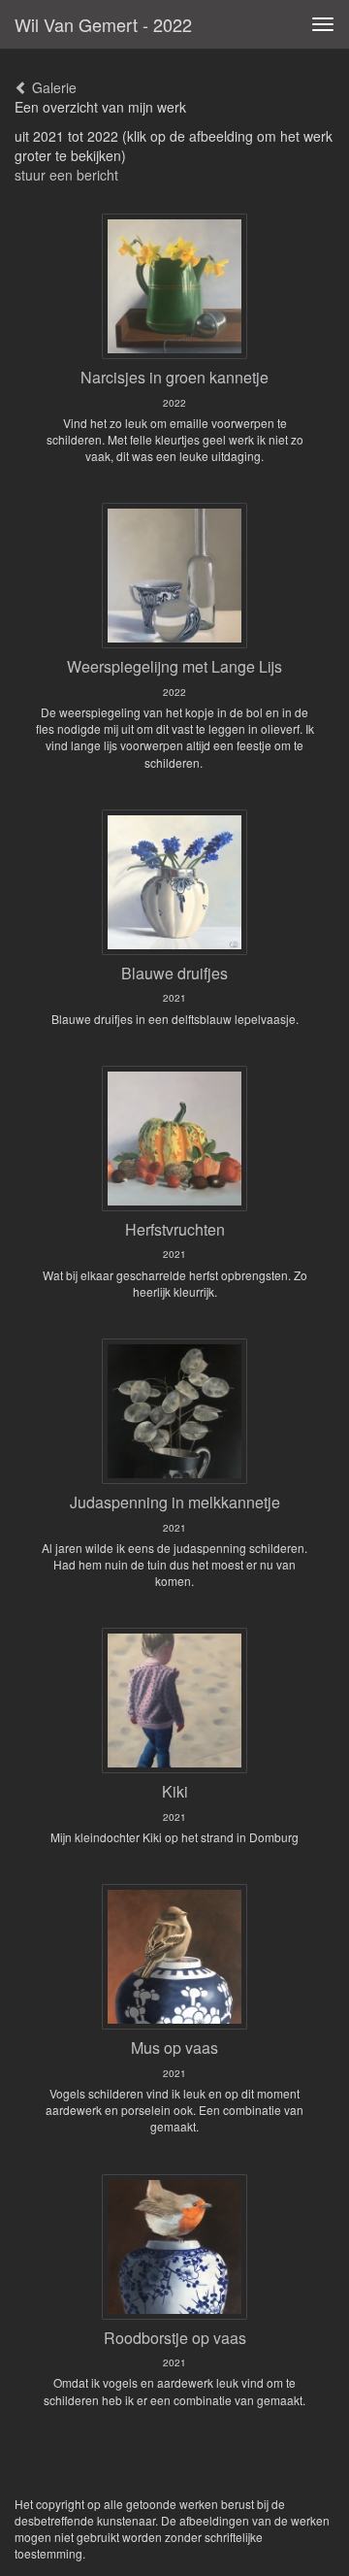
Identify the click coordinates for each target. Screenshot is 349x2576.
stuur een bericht (66, 175)
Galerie (52, 87)
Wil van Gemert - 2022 (103, 24)
